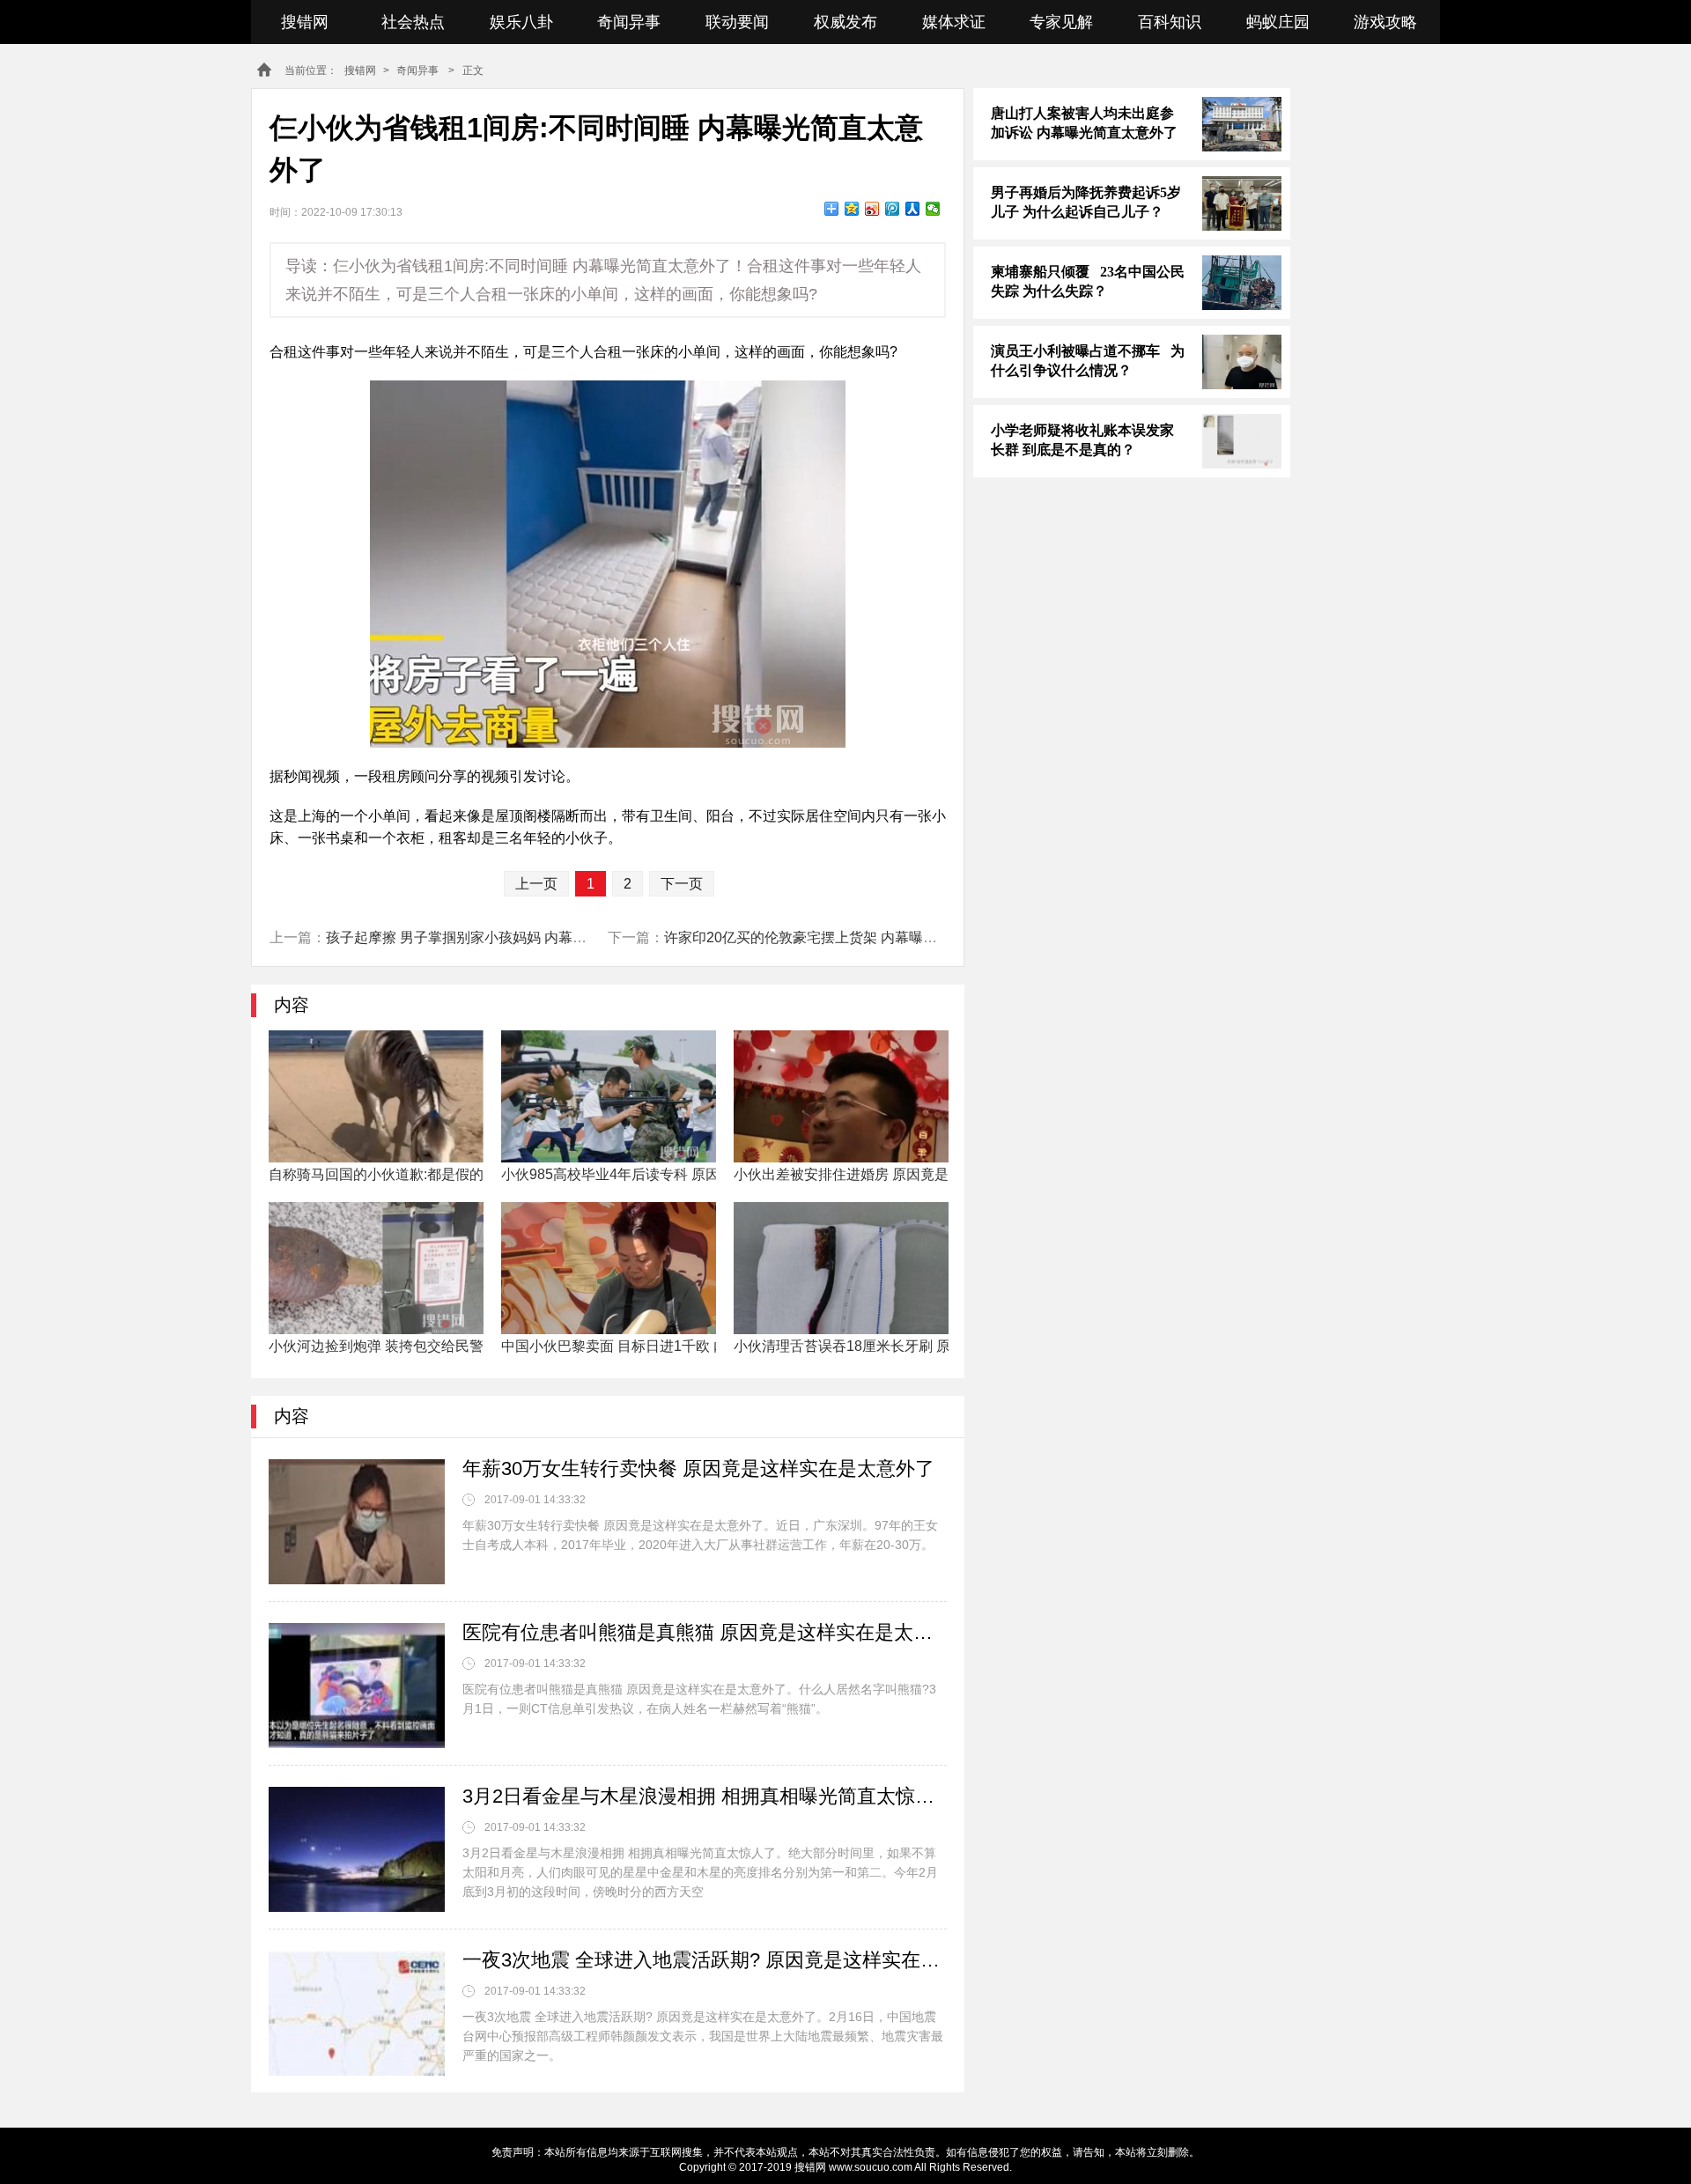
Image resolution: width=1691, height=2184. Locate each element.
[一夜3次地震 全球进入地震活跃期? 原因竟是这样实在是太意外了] (357, 2013)
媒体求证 (954, 22)
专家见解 (1061, 22)
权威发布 (845, 22)
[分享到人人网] (913, 209)
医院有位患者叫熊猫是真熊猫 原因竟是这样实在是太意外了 (705, 1632)
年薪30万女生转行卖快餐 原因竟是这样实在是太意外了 (698, 1468)
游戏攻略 (1385, 22)
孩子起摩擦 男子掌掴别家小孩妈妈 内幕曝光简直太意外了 (506, 937)
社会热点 (413, 22)
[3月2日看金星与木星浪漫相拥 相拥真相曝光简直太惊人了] (357, 1849)
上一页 (536, 884)
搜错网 (305, 22)
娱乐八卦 (521, 22)
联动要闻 (737, 22)
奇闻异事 (629, 22)
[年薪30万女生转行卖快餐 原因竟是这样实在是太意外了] (357, 1522)
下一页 (682, 884)
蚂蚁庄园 (1278, 22)
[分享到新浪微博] (872, 209)
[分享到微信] (933, 209)
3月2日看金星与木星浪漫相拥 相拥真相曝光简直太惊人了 (705, 1796)
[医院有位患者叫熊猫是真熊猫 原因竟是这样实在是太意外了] (357, 1686)
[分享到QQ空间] (852, 209)
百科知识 (1170, 22)
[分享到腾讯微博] (893, 209)
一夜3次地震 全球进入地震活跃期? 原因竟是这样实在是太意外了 (705, 1960)
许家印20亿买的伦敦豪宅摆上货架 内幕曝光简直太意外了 (843, 937)
